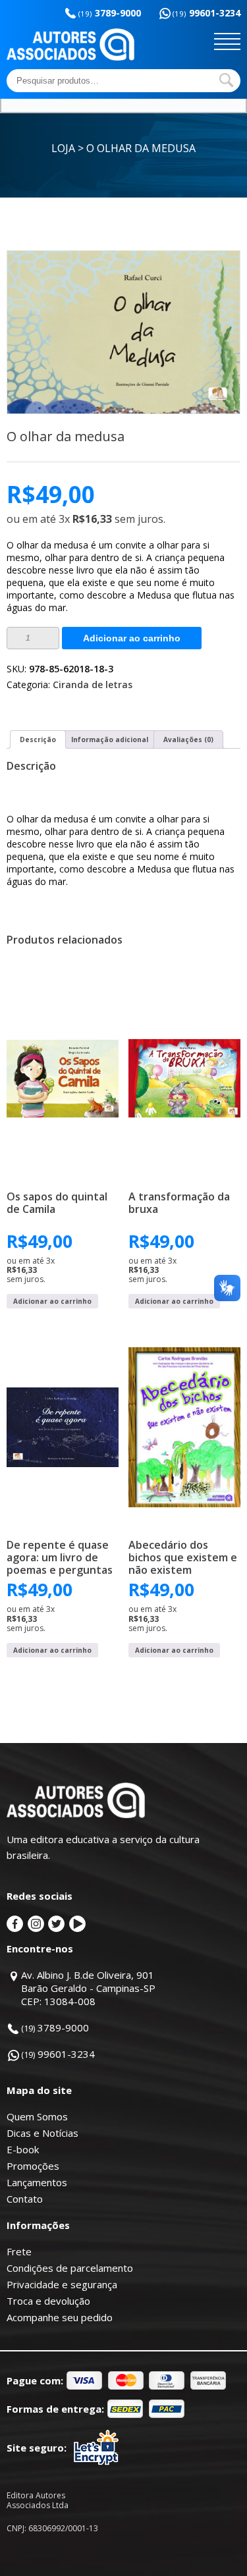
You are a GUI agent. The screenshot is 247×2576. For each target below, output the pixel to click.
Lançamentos (37, 2182)
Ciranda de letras (93, 684)
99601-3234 (206, 13)
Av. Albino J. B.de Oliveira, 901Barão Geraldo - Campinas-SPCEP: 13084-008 (88, 1988)
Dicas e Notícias (42, 2133)
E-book (23, 2149)
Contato (25, 2199)
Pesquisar (227, 80)
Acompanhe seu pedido (60, 2317)
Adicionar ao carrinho (132, 638)
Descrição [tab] (38, 739)
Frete (19, 2251)
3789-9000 (110, 13)
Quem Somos (37, 2116)
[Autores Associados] (70, 56)
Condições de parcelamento (70, 2268)
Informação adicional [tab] (110, 739)
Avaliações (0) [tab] (188, 739)
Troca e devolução (48, 2301)
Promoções (33, 2166)
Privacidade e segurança (62, 2284)
